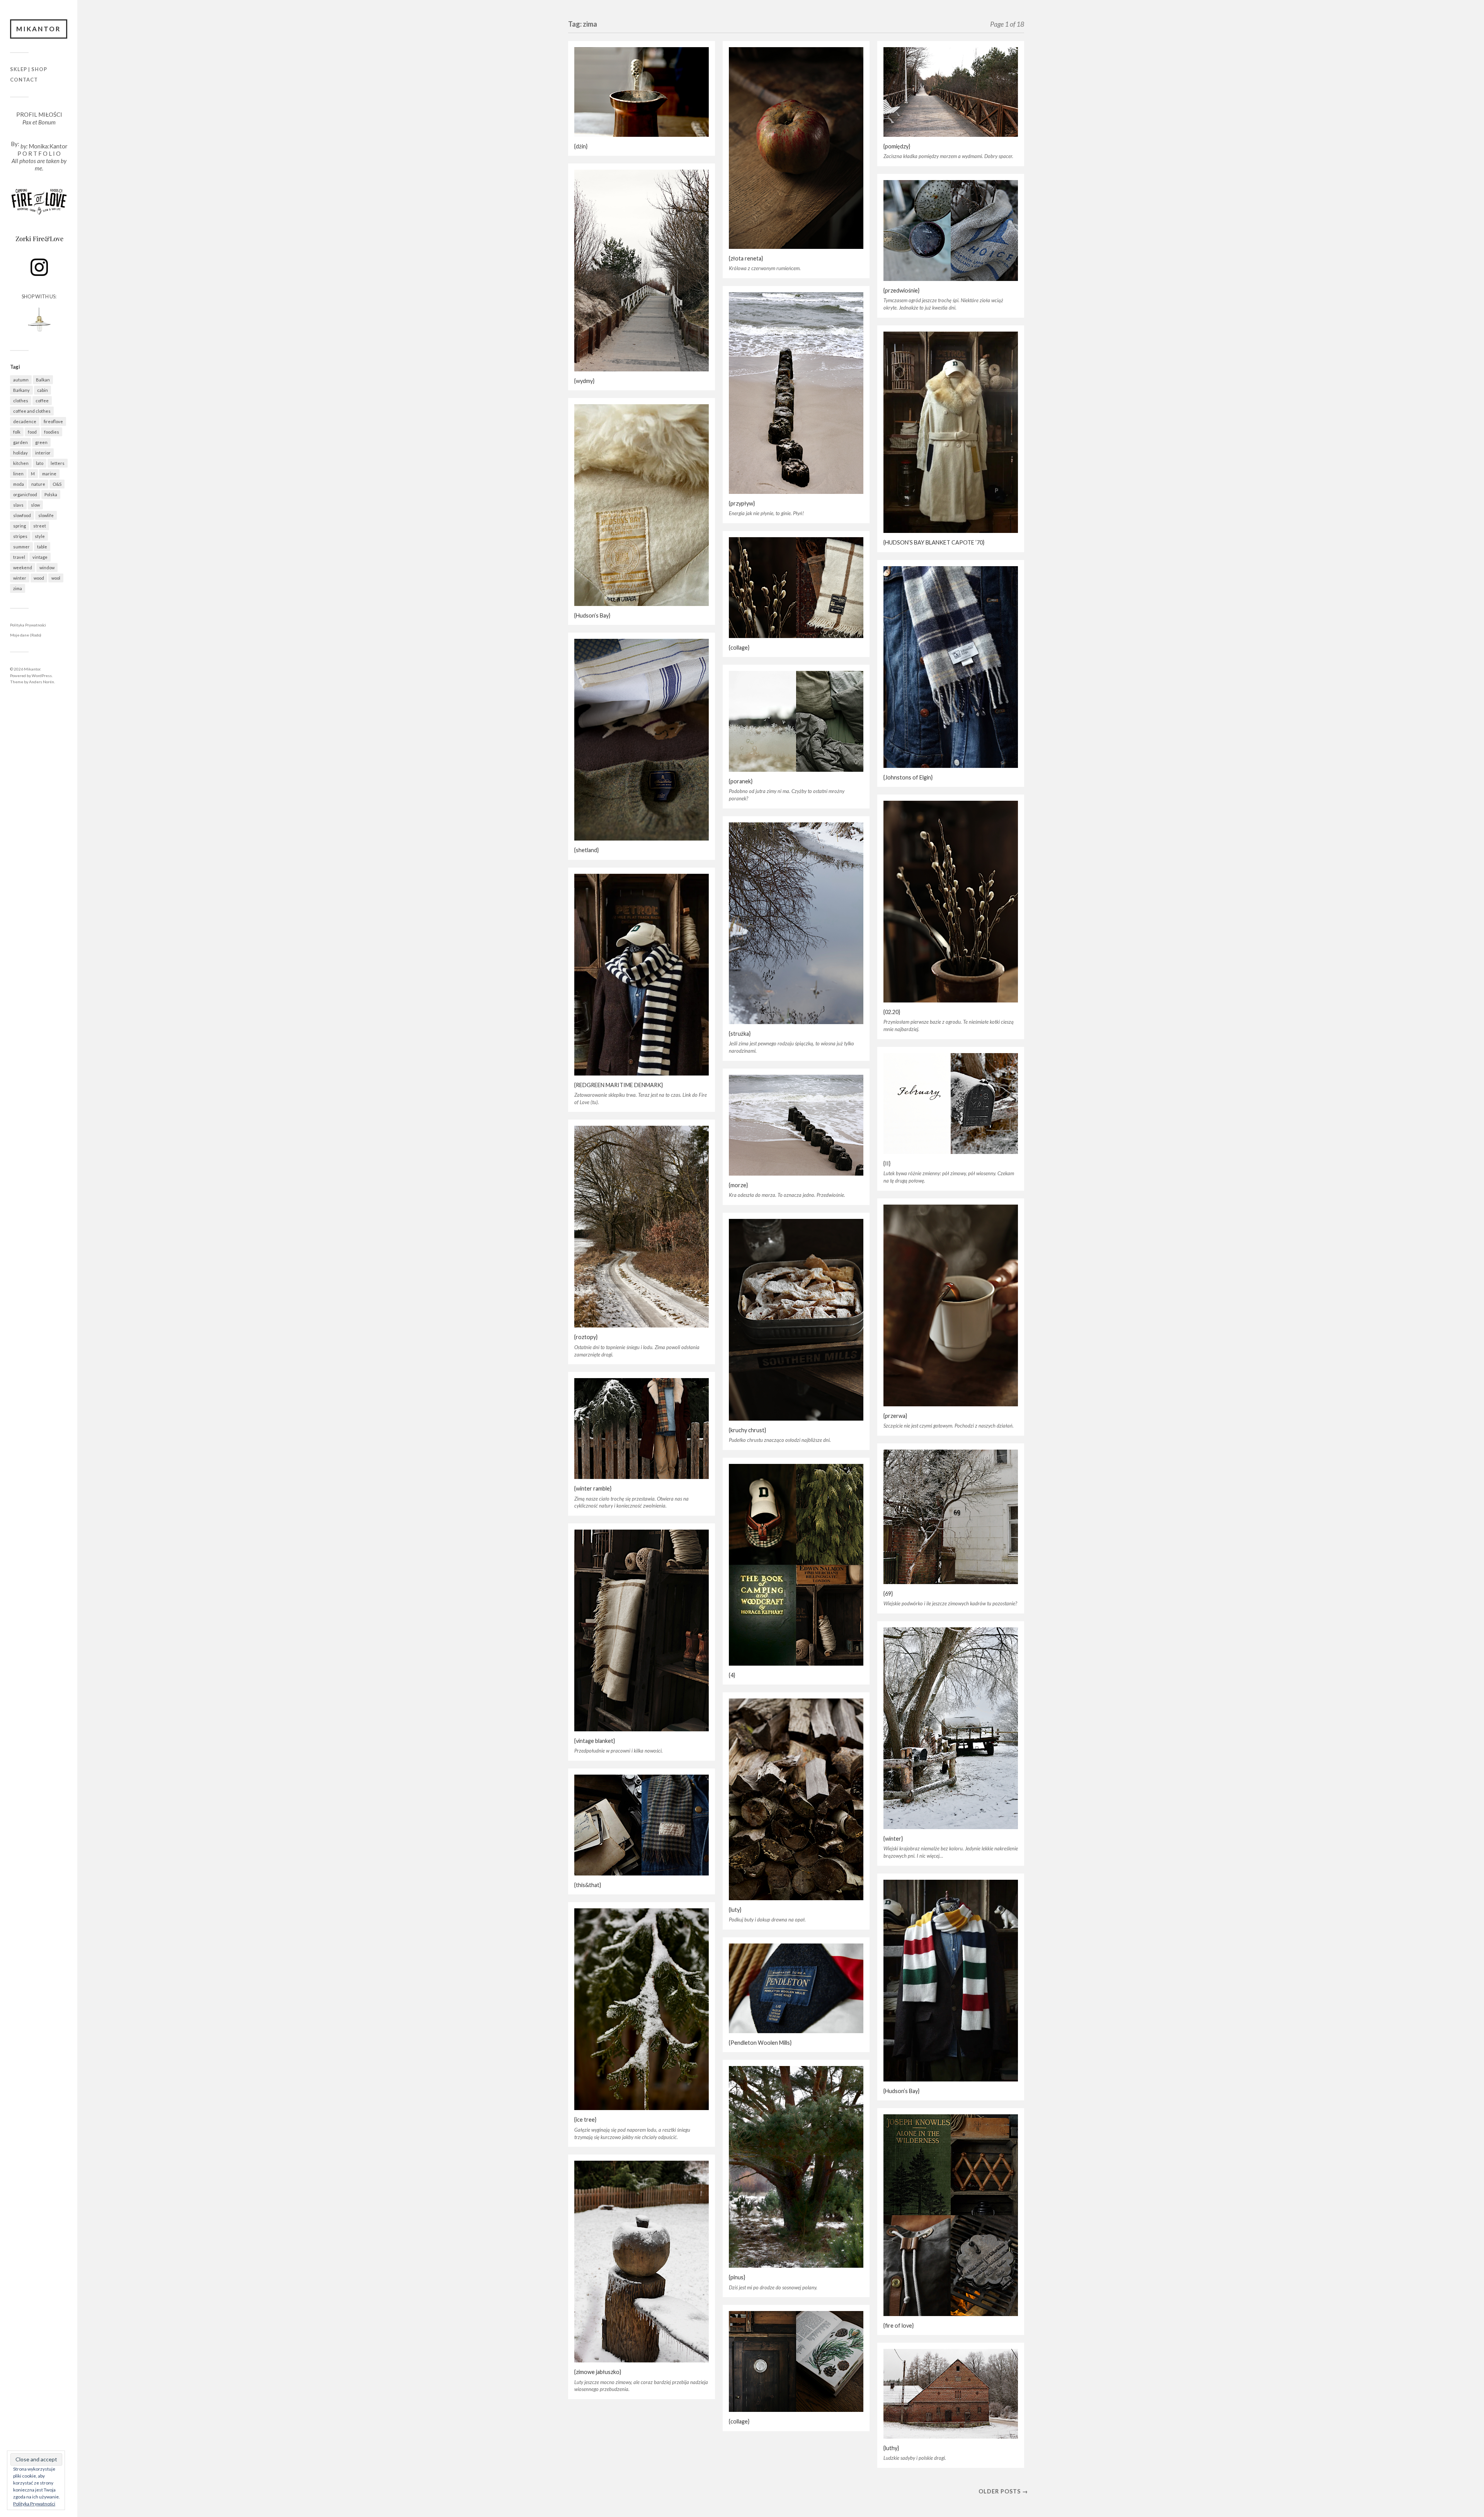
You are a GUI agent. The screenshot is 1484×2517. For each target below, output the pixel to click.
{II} (887, 1163)
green (41, 442)
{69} (888, 1594)
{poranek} (741, 781)
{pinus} (737, 2277)
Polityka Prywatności (28, 625)
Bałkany (21, 390)
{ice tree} (585, 2120)
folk (17, 432)
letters (58, 463)
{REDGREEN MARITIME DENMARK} (619, 1085)
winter (20, 578)
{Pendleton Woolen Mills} (760, 2043)
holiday (20, 453)
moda (19, 484)
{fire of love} (899, 2326)
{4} (732, 1675)
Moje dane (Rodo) (26, 635)
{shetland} (586, 850)
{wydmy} (584, 381)
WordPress (42, 676)
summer (21, 547)
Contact (24, 80)
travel (19, 557)
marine (49, 474)
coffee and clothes (32, 411)
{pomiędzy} (897, 146)
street (40, 526)
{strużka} (740, 1034)
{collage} (739, 648)
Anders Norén (42, 682)
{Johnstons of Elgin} (908, 777)
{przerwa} (895, 1416)
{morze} (738, 1185)
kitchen (21, 463)
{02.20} (892, 1012)
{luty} (735, 1910)
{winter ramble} (593, 1488)
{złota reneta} (746, 258)
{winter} (893, 1839)
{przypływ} (742, 503)
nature (38, 484)
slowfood (22, 515)
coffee (42, 401)
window (47, 568)
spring (20, 526)
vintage (40, 557)
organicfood (25, 494)
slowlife (46, 515)
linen (18, 474)
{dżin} (581, 146)
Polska (51, 494)
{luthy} (891, 2448)
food (32, 432)
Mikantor (39, 29)
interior (43, 453)
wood (39, 578)
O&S (57, 484)
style (40, 536)
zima (18, 588)
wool (56, 578)
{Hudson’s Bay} (592, 615)
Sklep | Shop (29, 69)
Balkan (43, 380)
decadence (25, 421)
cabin (43, 390)
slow (35, 505)
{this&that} (588, 1885)
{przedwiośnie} (901, 290)
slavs (18, 505)
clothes (21, 401)
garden (20, 442)
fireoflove (53, 421)
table (42, 547)
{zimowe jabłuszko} (598, 2372)
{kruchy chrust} (747, 1430)
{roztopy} (586, 1337)
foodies (52, 432)
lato (40, 463)
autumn (21, 380)
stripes (20, 536)
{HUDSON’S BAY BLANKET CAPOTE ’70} (934, 542)
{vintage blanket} (595, 1741)
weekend (23, 568)
